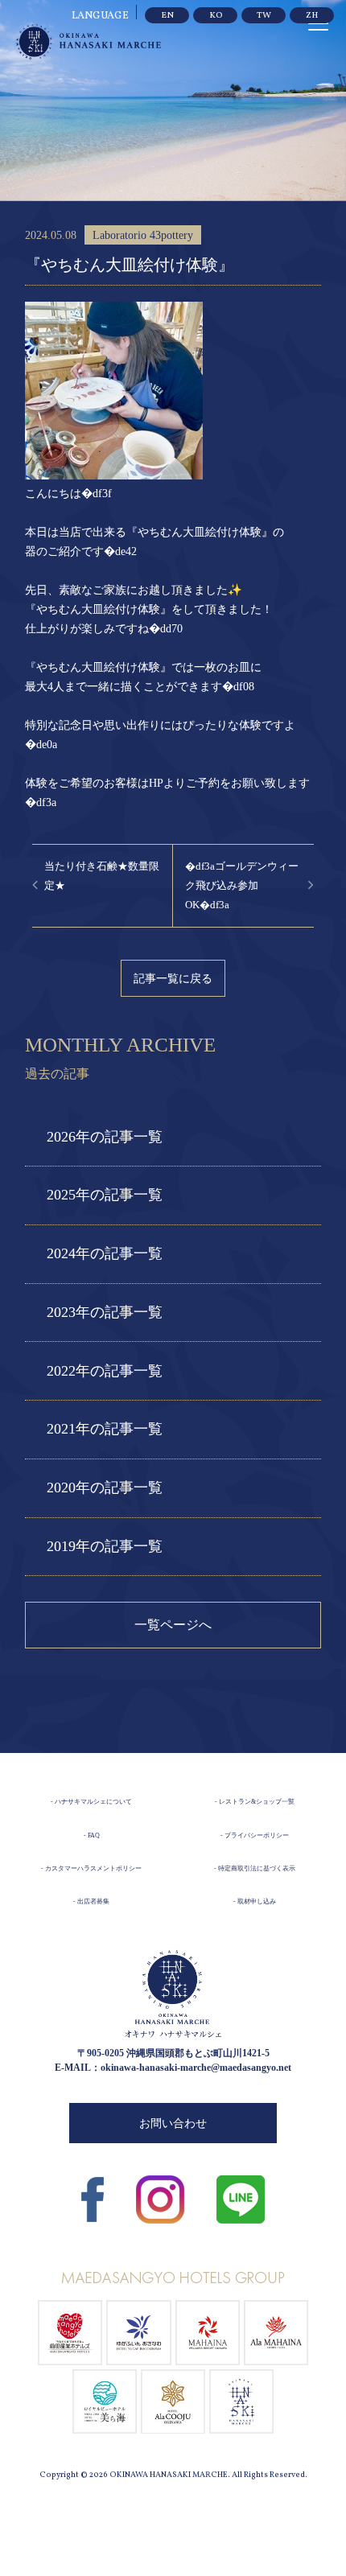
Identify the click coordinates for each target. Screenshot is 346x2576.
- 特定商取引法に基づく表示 (255, 1868)
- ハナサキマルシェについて (91, 1802)
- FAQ (92, 1835)
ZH (312, 16)
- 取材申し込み (255, 1901)
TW (264, 16)
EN (167, 16)
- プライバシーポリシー (255, 1835)
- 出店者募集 (91, 1901)
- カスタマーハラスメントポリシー (91, 1868)
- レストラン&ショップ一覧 (255, 1802)
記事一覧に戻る (173, 978)
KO (216, 16)
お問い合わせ (173, 2123)
